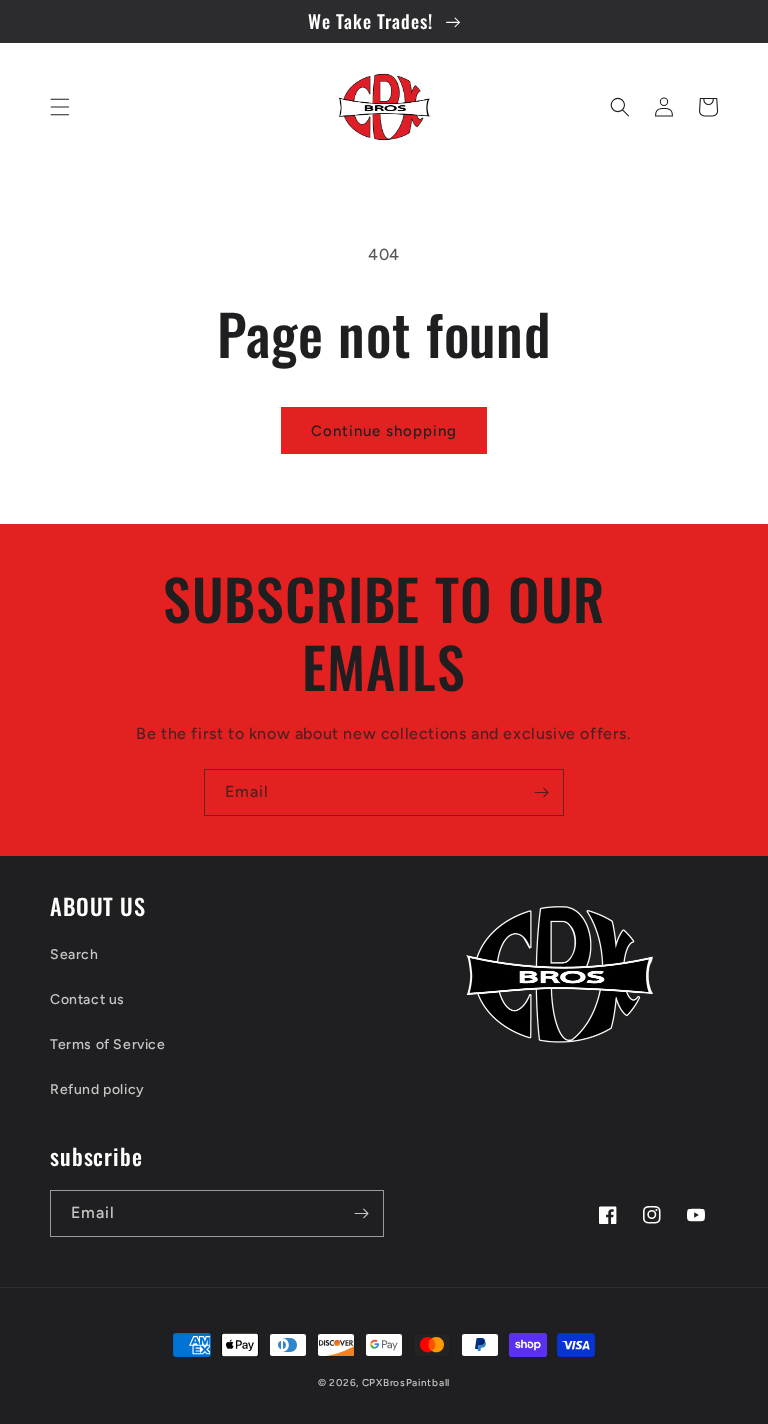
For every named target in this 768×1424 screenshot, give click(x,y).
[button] (60, 107)
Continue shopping (384, 431)
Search (74, 954)
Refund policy (97, 1089)
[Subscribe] (541, 792)
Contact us (87, 999)
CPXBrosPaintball (406, 1382)
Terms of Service (108, 1044)
